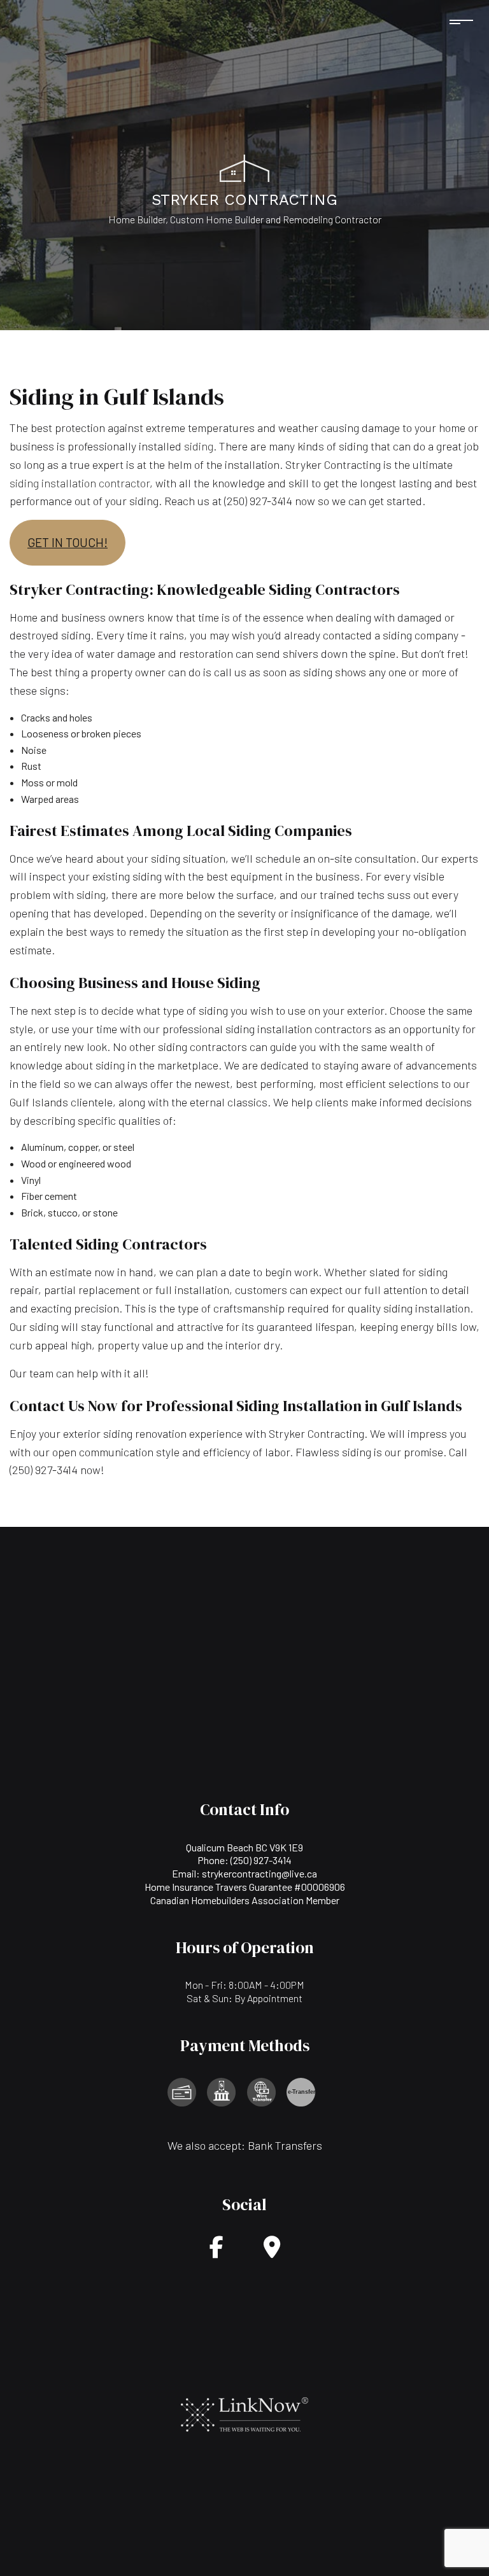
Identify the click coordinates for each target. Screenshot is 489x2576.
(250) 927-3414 (261, 1860)
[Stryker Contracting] (244, 166)
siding (199, 446)
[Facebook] (216, 2251)
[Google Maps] (272, 2251)
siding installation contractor (80, 483)
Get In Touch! (67, 542)
